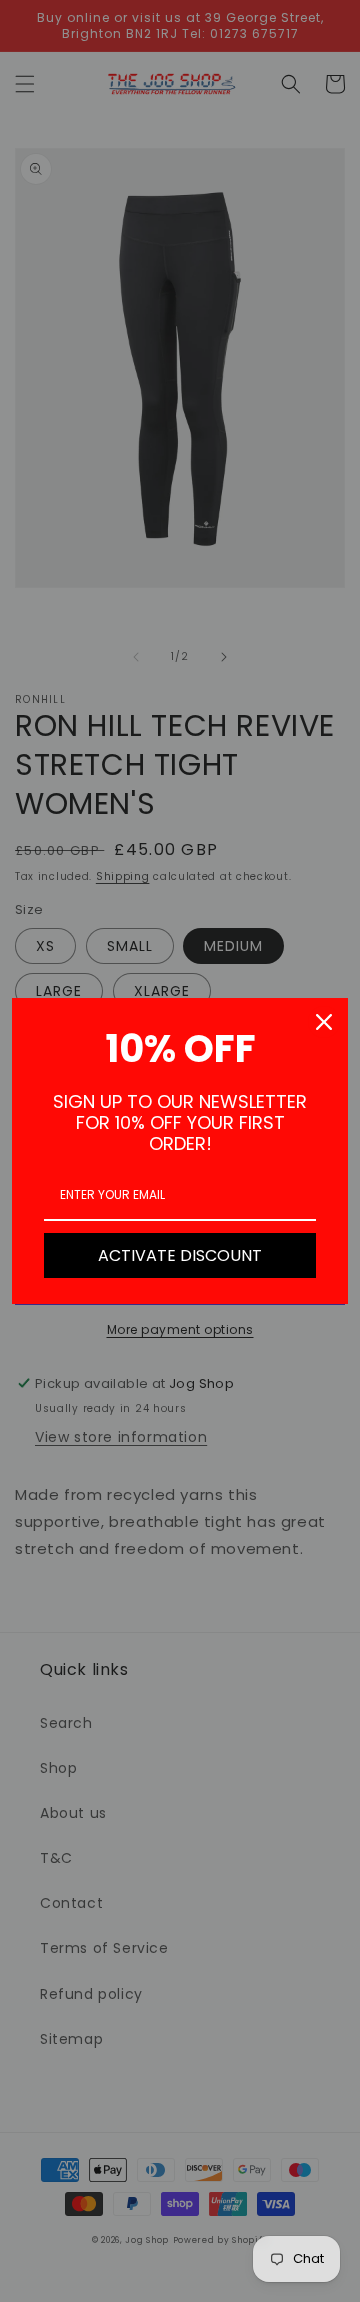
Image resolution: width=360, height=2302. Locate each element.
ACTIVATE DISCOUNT (180, 1255)
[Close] (324, 1022)
